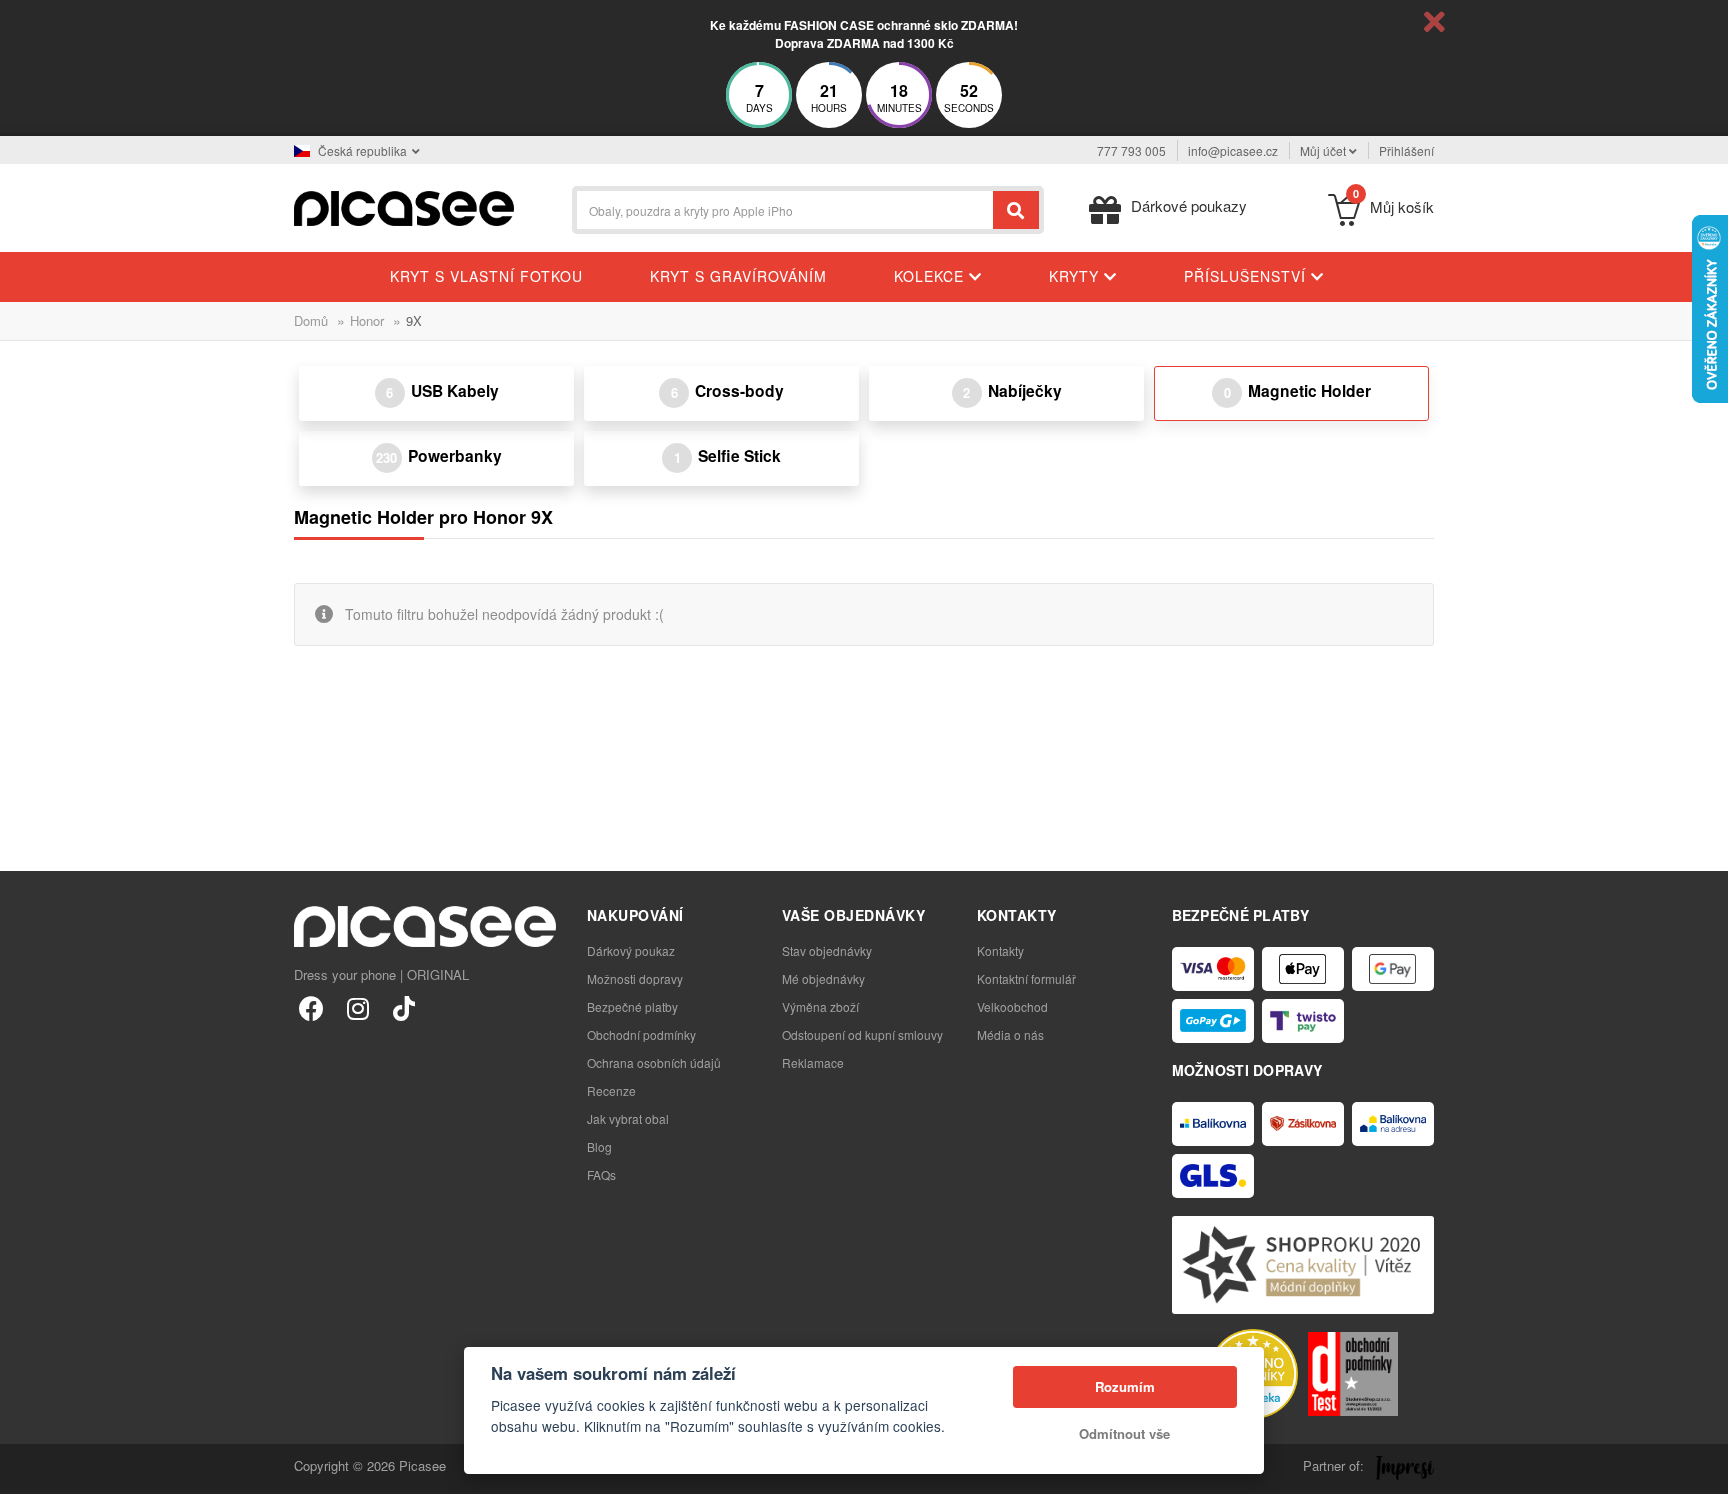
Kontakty (1000, 950)
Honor (367, 320)
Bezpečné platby (632, 1006)
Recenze (611, 1090)
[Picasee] (404, 206)
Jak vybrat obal (628, 1118)
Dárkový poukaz (631, 950)
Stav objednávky (827, 950)
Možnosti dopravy (635, 978)
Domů (311, 320)
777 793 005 (1131, 150)
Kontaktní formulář (1026, 978)
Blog (599, 1146)
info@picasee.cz (1233, 150)
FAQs (601, 1174)
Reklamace (813, 1062)
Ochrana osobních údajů (654, 1062)
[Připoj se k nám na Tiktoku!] (403, 1007)
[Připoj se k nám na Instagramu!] (357, 1007)
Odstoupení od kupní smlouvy (862, 1034)
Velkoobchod (1012, 1006)
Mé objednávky (823, 978)
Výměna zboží (820, 1006)
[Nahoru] (26, 1468)
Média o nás (1010, 1034)
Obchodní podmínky (641, 1034)
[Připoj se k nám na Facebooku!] (311, 1007)
